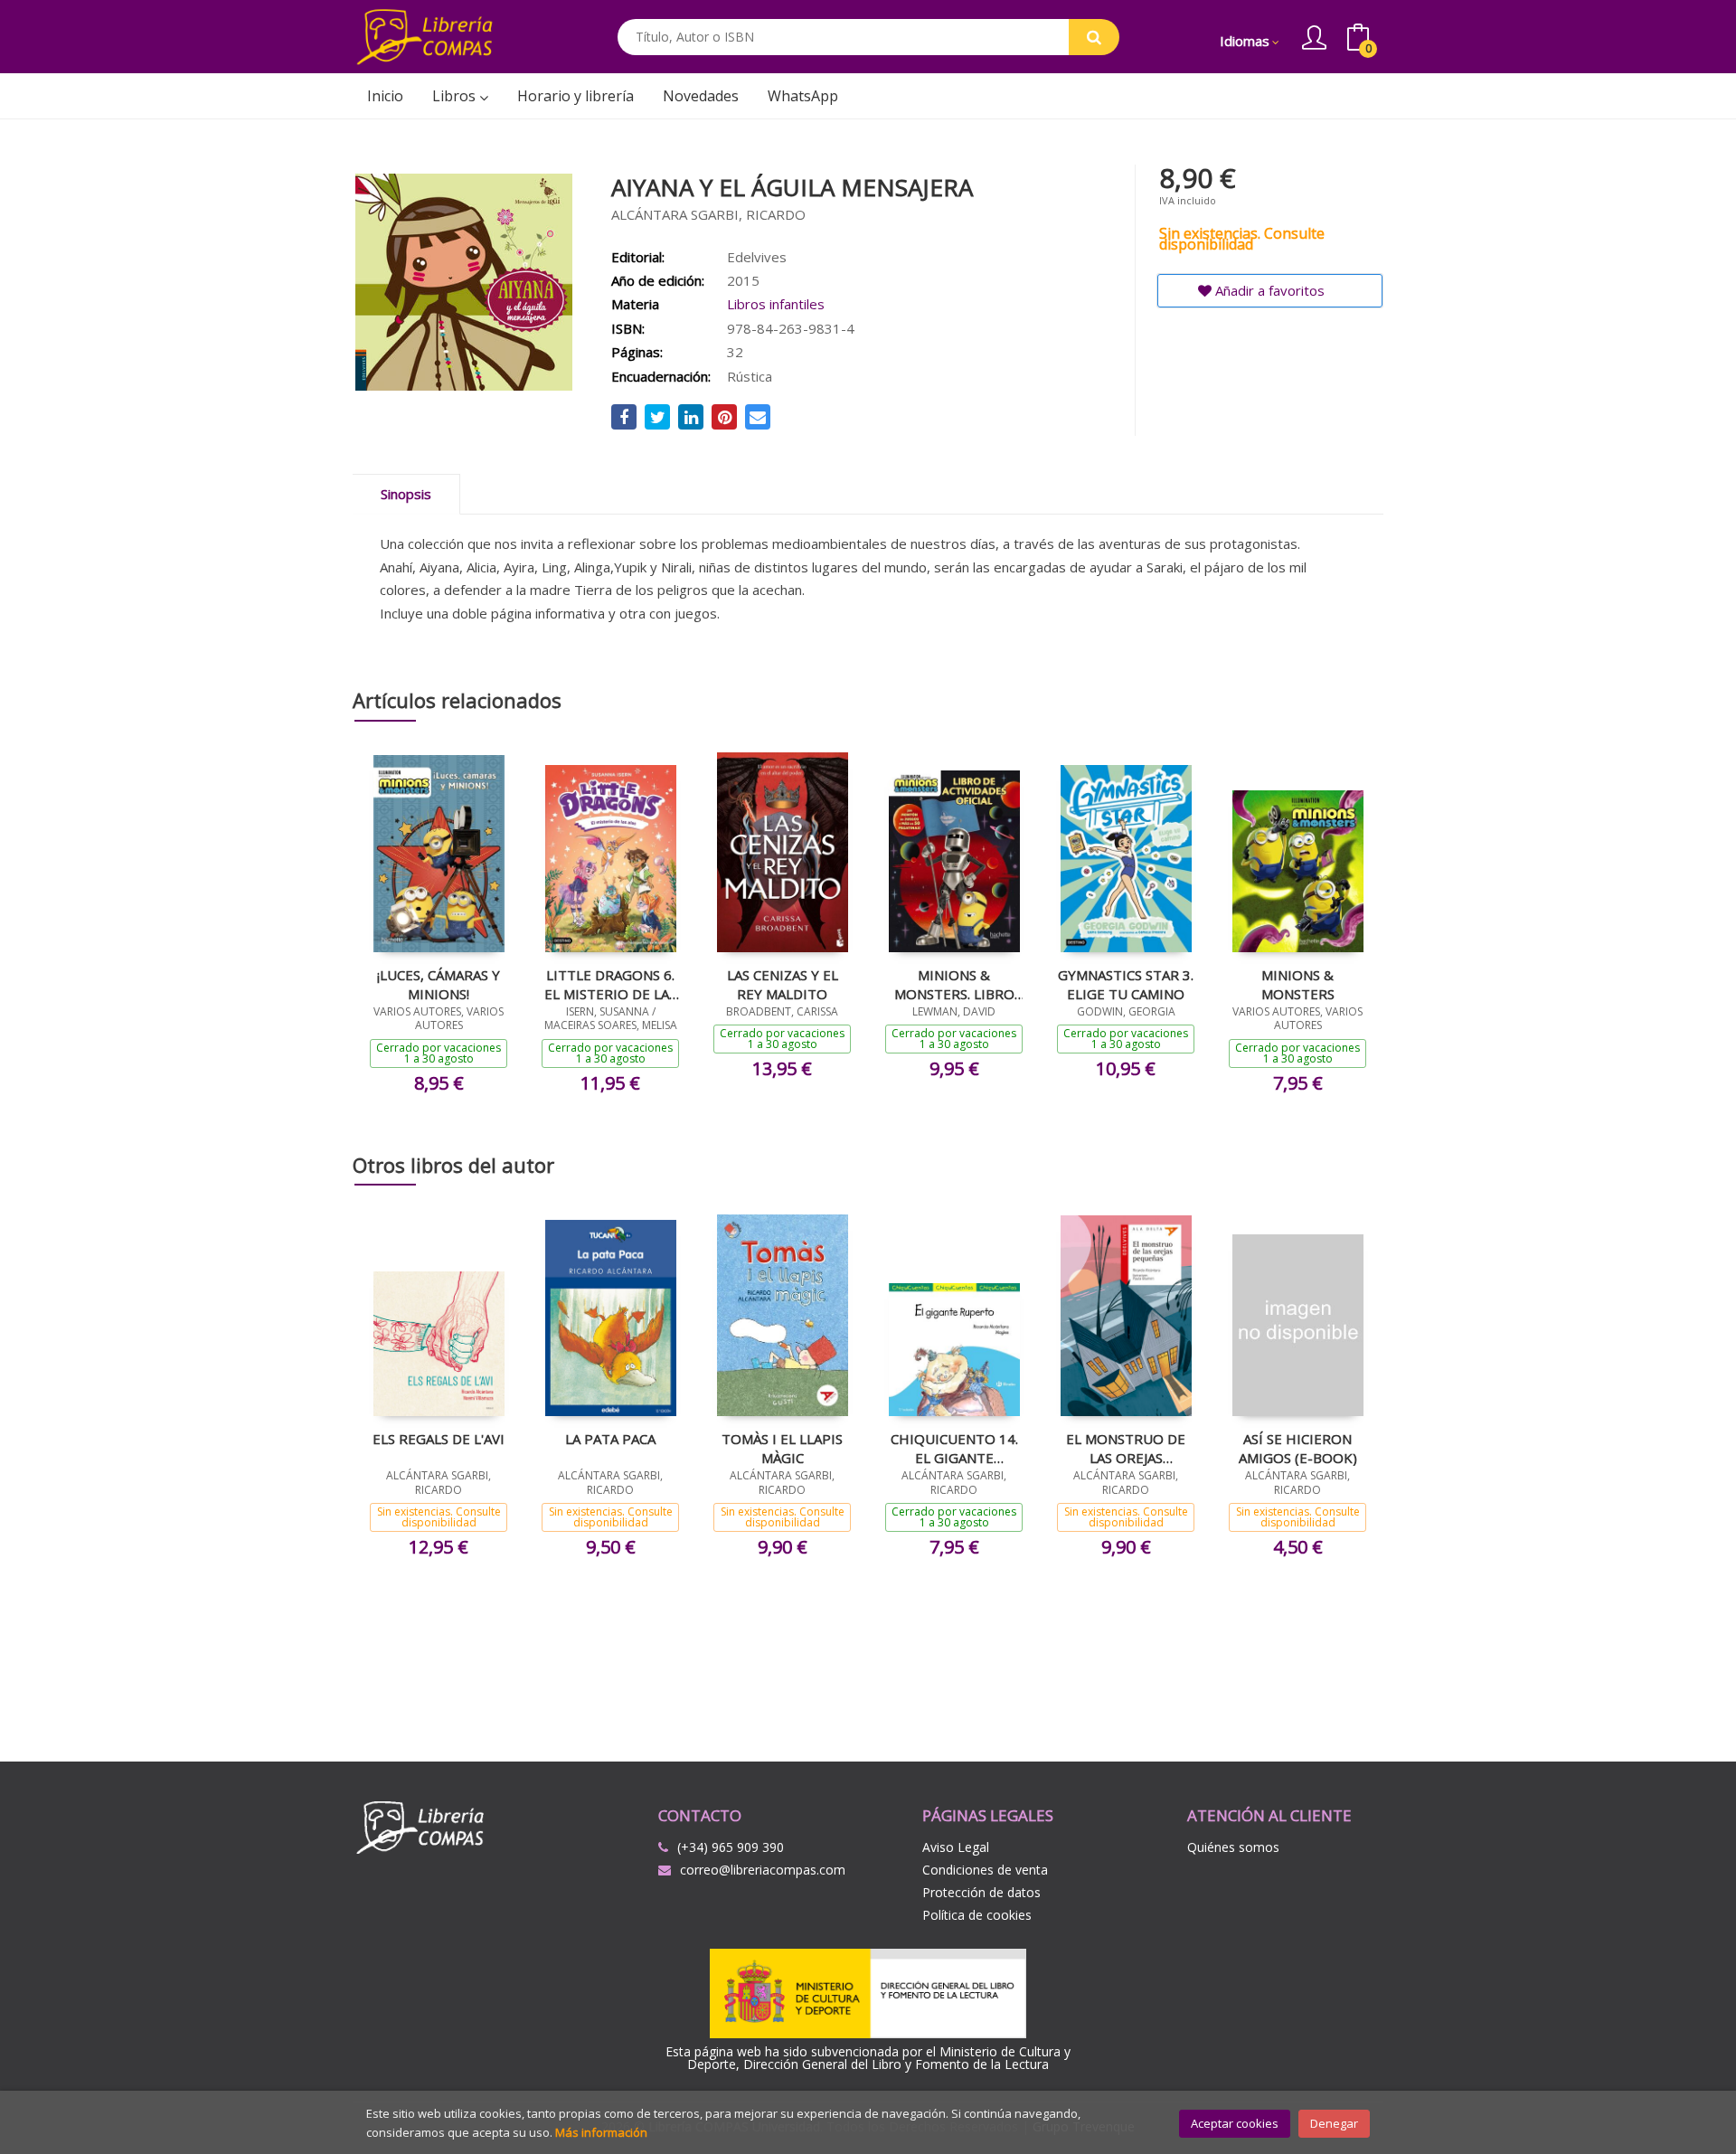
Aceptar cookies (1235, 2123)
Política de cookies (977, 1915)
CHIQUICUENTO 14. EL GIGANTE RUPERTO (954, 1448)
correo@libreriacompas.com (763, 1870)
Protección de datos (981, 1892)
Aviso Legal (956, 1847)
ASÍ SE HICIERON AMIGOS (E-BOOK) (1298, 1448)
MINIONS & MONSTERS (1298, 984)
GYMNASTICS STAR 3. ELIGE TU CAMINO (1126, 984)
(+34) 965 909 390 (731, 1847)
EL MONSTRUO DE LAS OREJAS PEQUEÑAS (1126, 1448)
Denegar (1334, 2123)
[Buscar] (1094, 37)
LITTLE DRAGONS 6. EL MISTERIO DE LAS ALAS (610, 984)
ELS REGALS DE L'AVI (439, 1439)
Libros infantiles (776, 304)
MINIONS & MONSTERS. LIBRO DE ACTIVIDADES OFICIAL (954, 984)
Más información (601, 2132)
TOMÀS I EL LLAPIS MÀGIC (782, 1448)
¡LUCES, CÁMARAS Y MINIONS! (439, 984)
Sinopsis (406, 494)
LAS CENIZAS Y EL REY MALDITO (783, 984)
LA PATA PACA (610, 1439)
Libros (456, 96)
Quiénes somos (1233, 1847)
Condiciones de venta (985, 1870)
